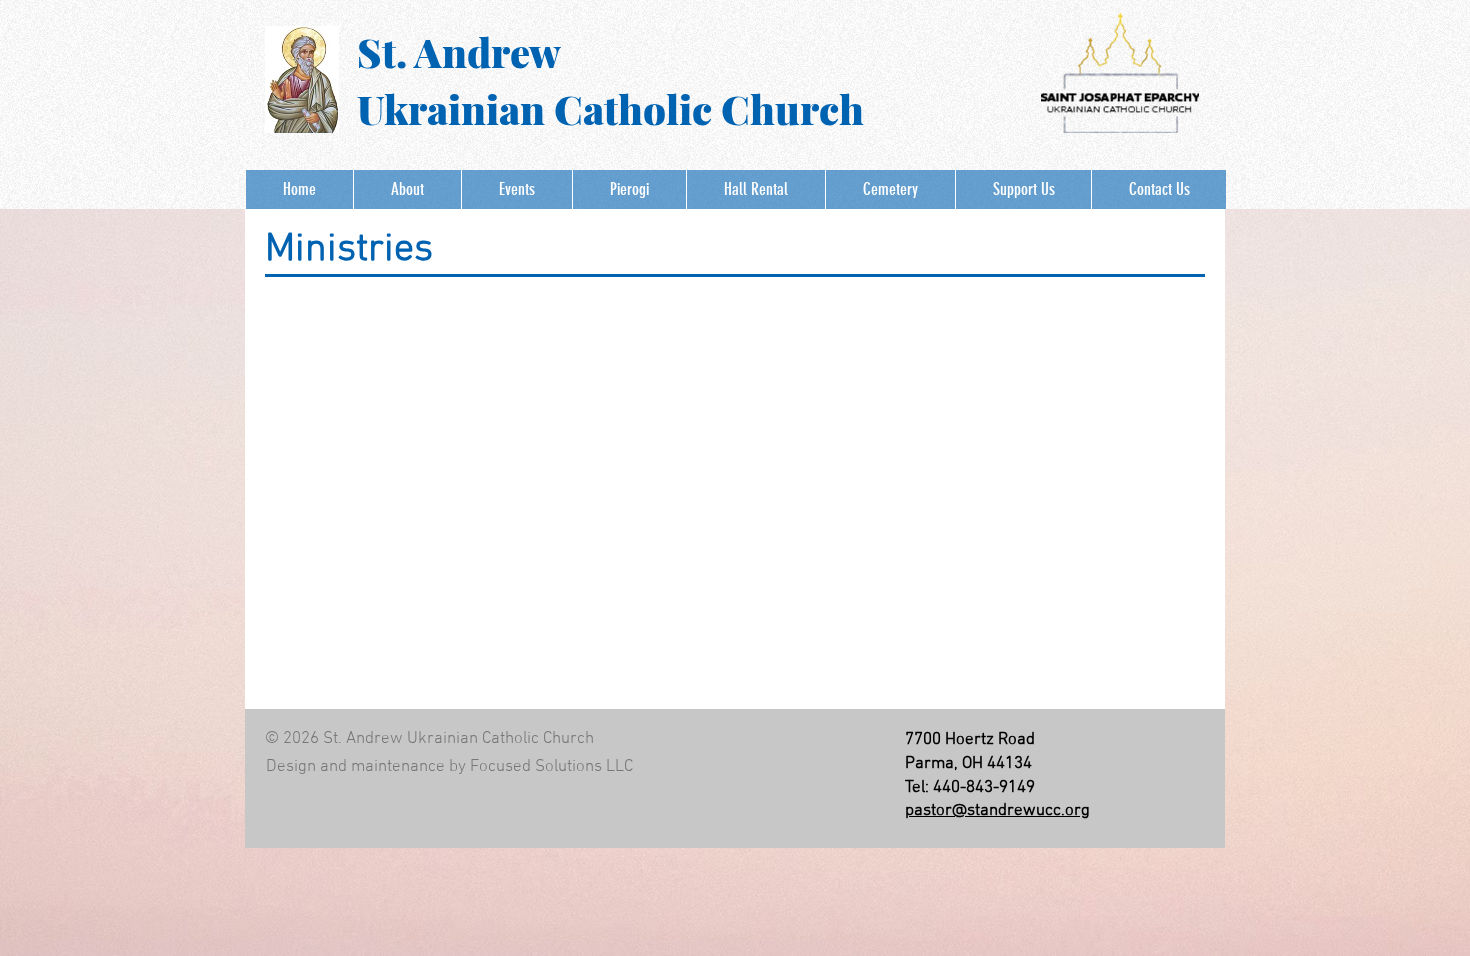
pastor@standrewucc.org (997, 811)
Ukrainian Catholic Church (610, 108)
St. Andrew (459, 51)
